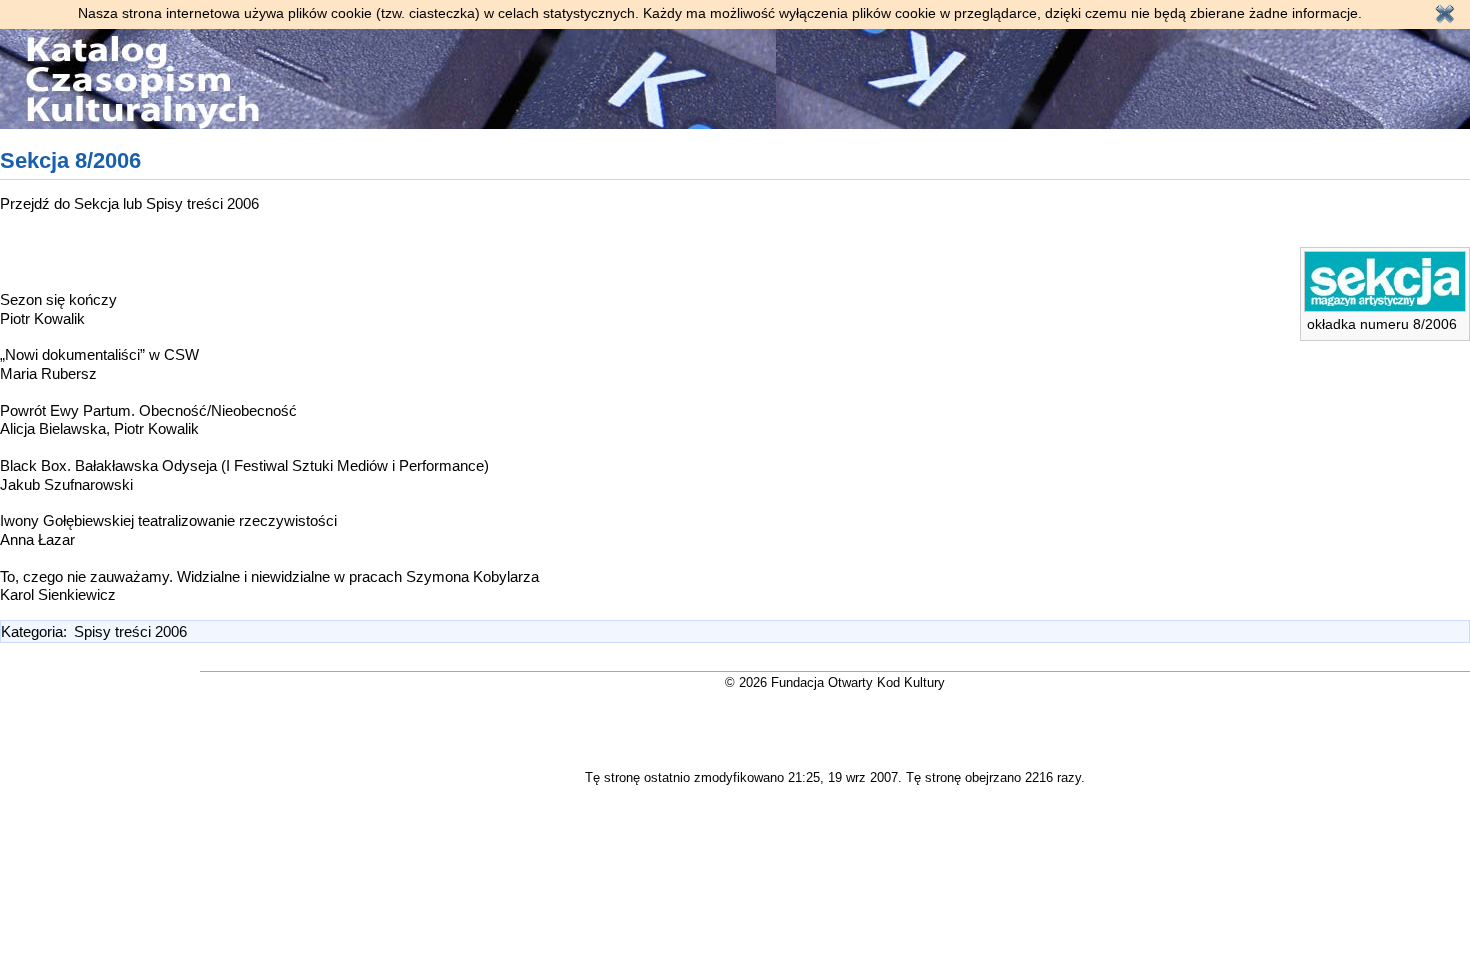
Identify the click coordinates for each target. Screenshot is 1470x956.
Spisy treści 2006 (202, 203)
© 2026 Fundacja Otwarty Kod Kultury (835, 682)
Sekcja (98, 203)
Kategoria (32, 631)
